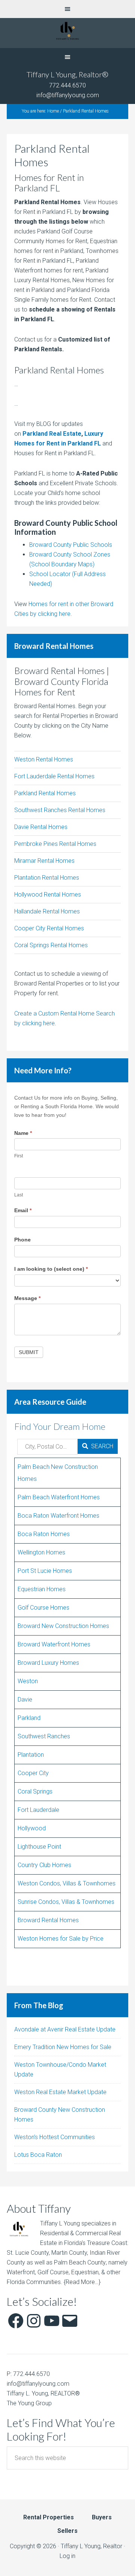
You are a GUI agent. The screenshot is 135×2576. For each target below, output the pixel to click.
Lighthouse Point (39, 1847)
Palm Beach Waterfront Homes (59, 1497)
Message (27, 1298)
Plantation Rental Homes (47, 878)
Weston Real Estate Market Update (60, 2092)
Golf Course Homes (43, 1608)
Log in (67, 2556)
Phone (22, 1240)
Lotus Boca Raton (38, 2155)
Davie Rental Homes (41, 827)
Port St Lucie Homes (45, 1571)
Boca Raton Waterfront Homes (58, 1516)
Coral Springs (35, 1791)
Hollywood (32, 1828)
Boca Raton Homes (44, 1534)
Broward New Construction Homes (63, 1626)
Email (23, 1210)
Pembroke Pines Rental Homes (55, 844)
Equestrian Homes (42, 1589)
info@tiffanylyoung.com (68, 95)
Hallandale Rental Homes (47, 911)
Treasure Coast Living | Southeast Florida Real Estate (67, 33)
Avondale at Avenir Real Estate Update (65, 2029)
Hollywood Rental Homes (48, 895)
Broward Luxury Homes (48, 1663)
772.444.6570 (67, 85)
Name (23, 1133)
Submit (29, 1352)
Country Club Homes (44, 1865)
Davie (25, 1700)
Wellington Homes (41, 1552)
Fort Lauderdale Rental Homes (54, 776)
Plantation (31, 1755)
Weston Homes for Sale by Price (61, 1939)
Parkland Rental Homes (45, 793)
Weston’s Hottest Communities (55, 2137)
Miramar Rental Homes (44, 861)
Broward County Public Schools (71, 545)
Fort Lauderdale (38, 1810)
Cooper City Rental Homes (49, 928)
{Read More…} (82, 2282)
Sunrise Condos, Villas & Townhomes (66, 1902)
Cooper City (33, 1773)
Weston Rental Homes (44, 759)
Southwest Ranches (44, 1736)
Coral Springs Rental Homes (51, 945)
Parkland (29, 1718)
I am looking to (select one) (51, 1269)
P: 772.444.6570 (28, 2374)
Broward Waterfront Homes (54, 1644)
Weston (28, 1681)
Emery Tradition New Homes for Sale (63, 2047)
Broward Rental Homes (48, 1920)
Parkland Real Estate (52, 434)
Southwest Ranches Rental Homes (60, 810)
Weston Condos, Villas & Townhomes (67, 1883)
